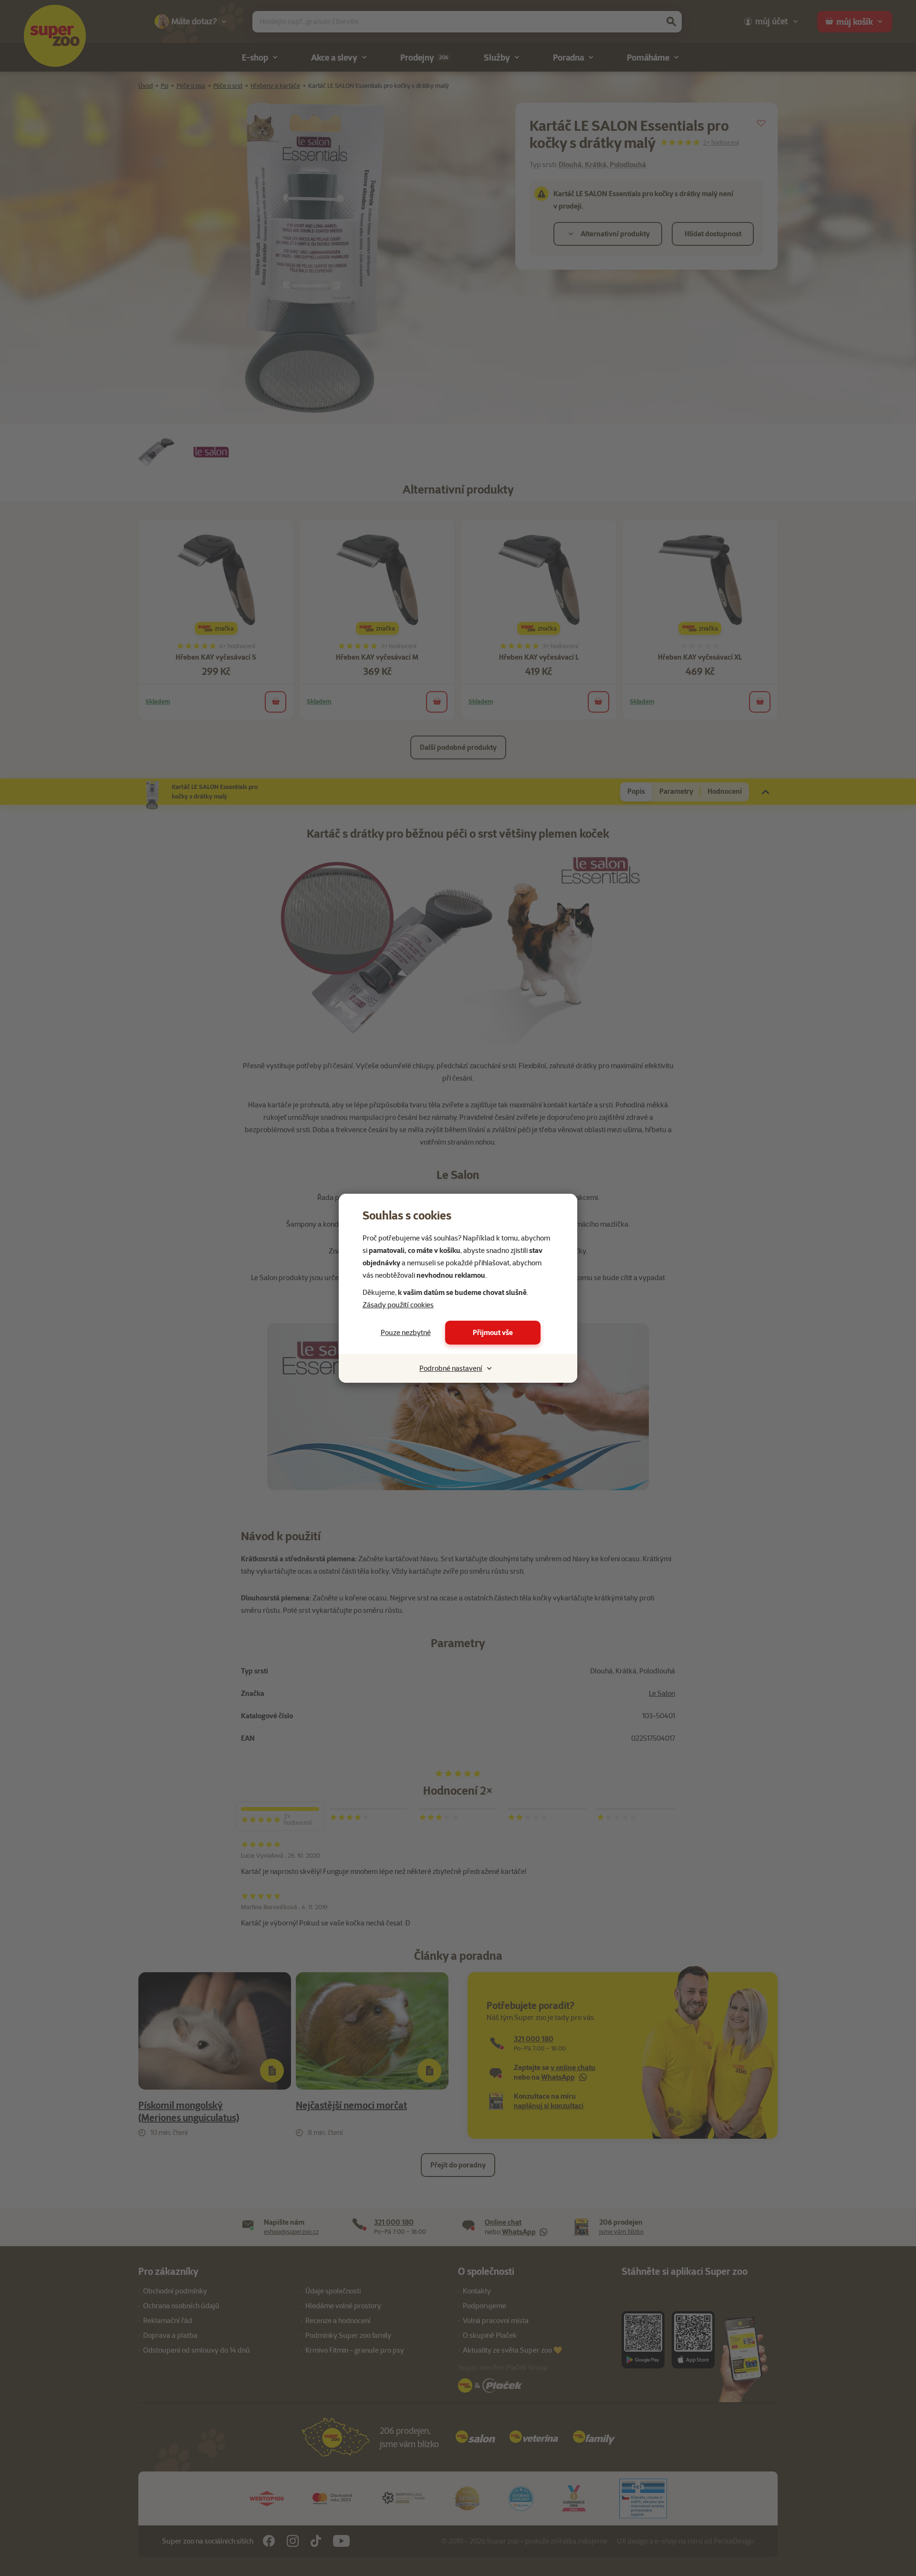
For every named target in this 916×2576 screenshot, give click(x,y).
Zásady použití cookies (398, 1305)
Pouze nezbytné (406, 1333)
